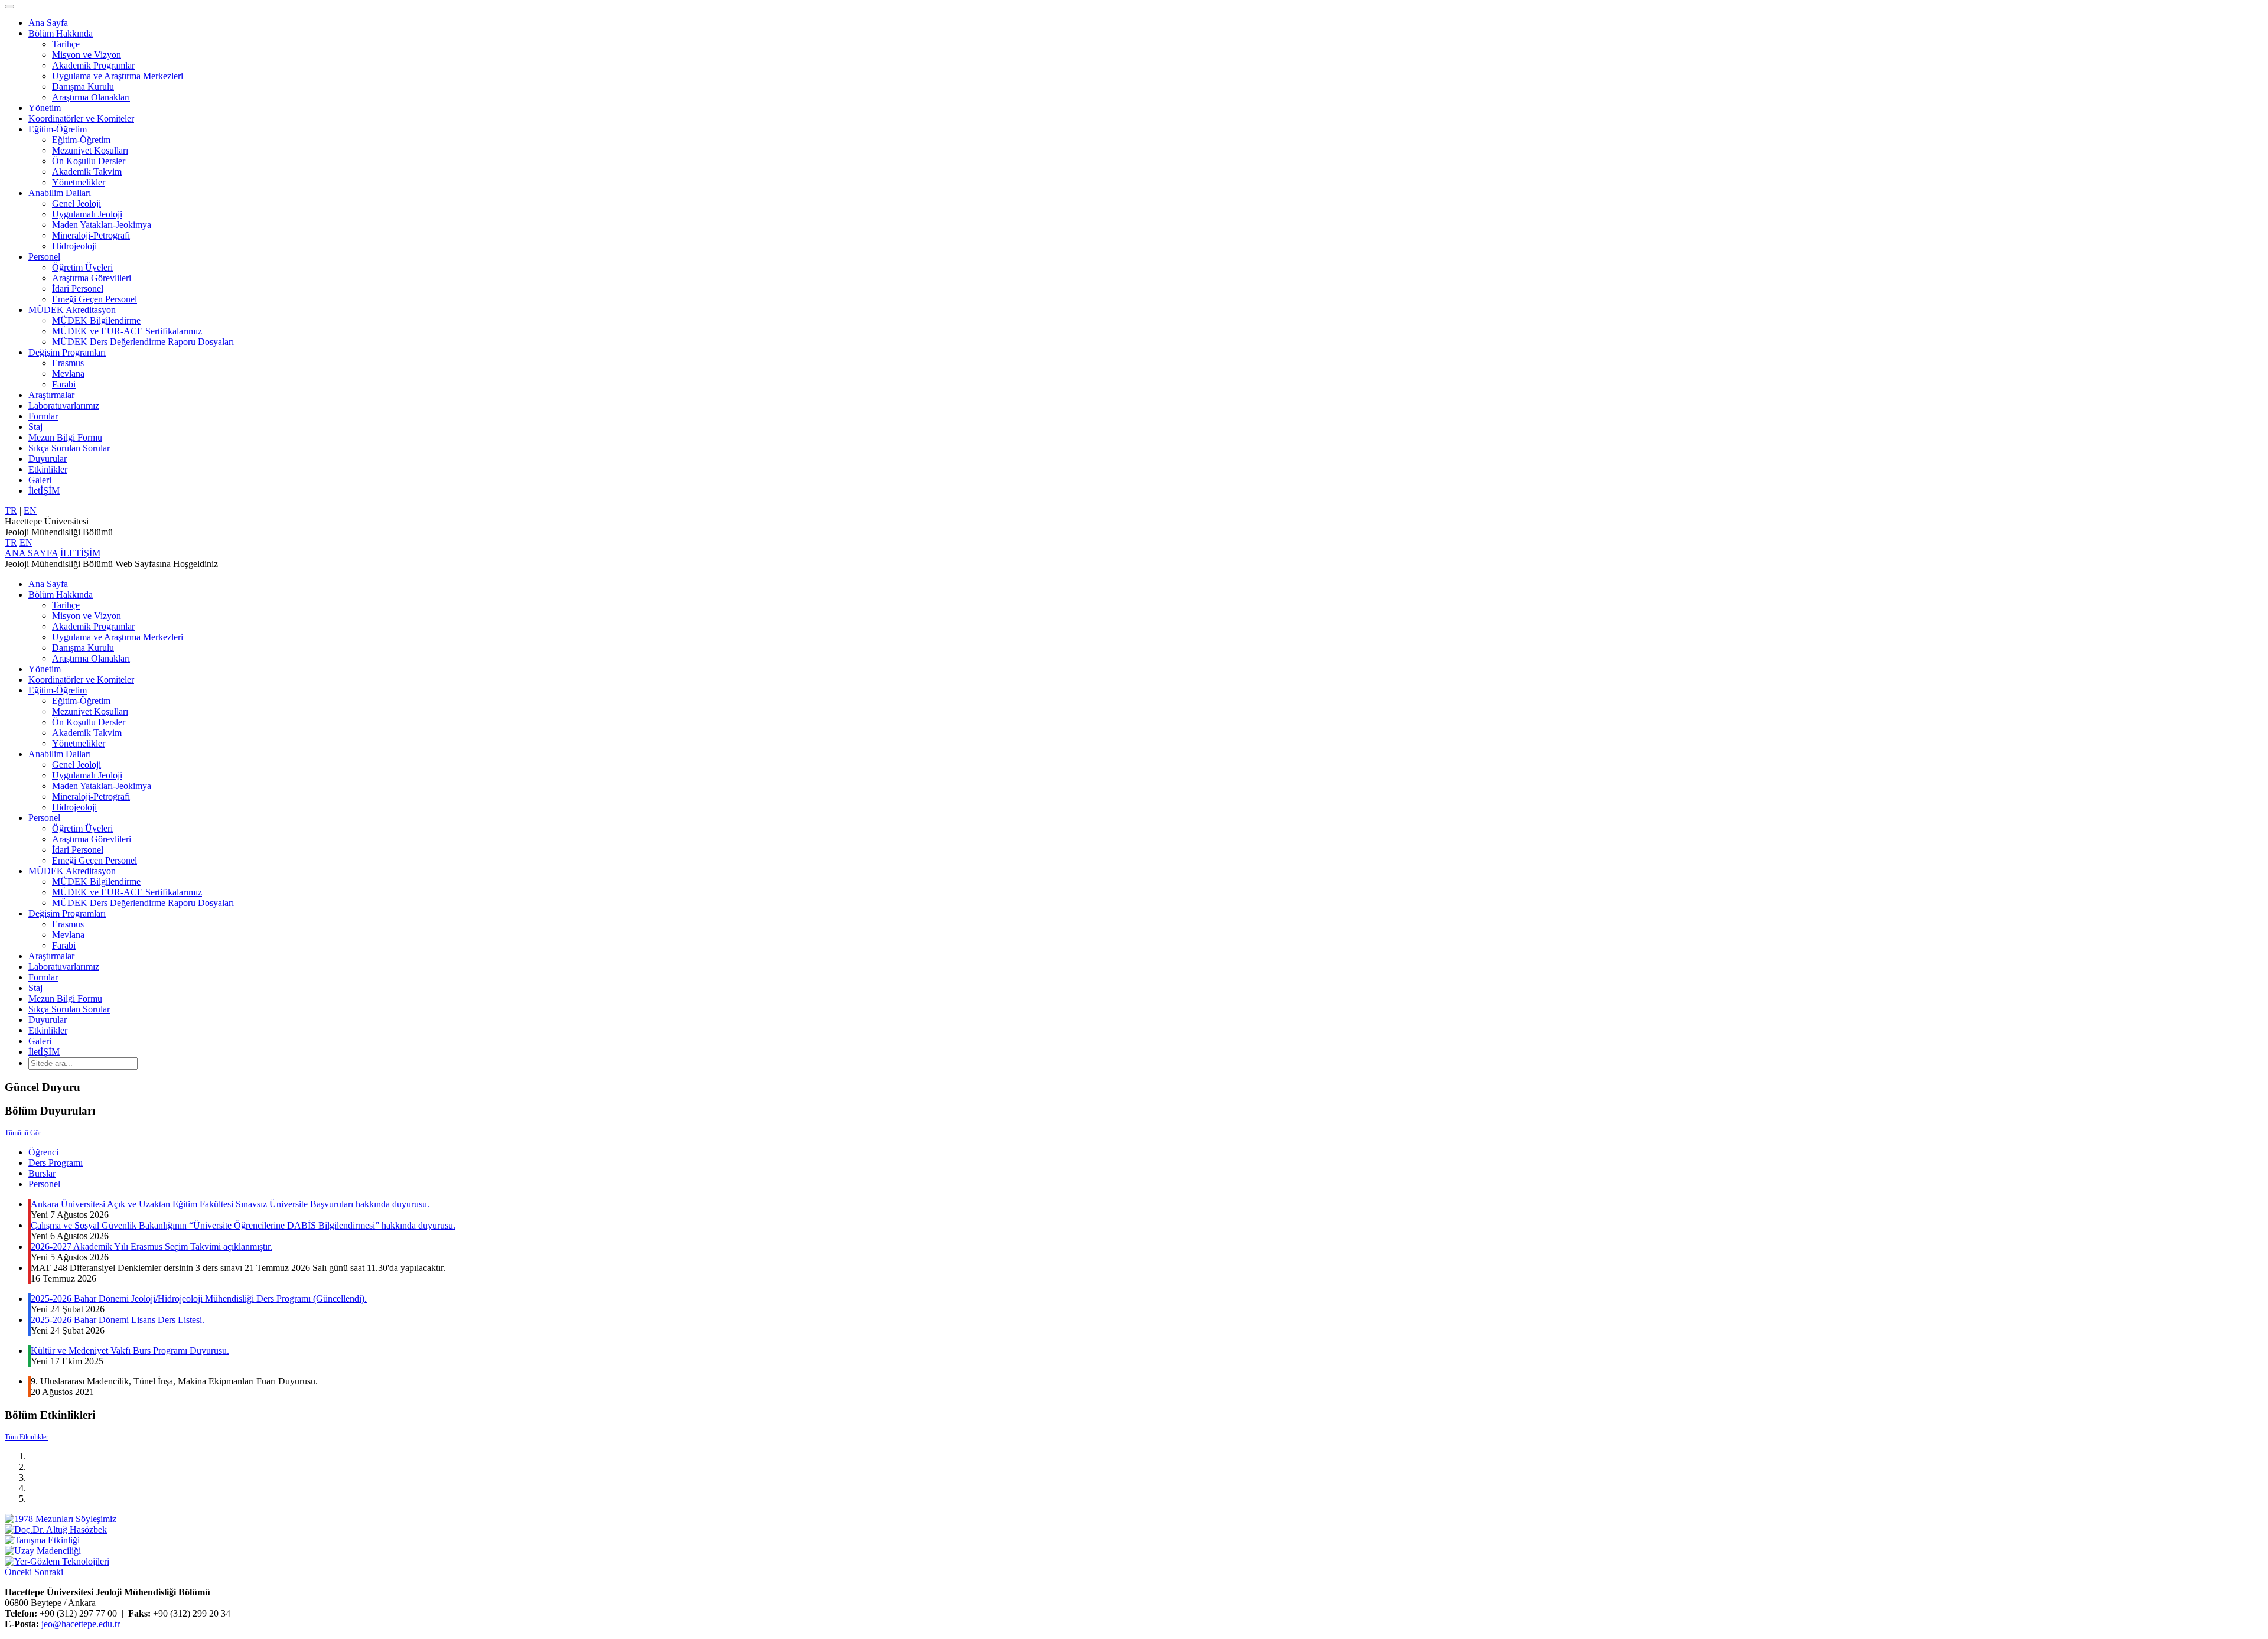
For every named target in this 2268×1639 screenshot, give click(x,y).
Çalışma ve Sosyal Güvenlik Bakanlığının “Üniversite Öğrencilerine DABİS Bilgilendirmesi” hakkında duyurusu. (243, 1225)
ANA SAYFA (31, 553)
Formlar (43, 416)
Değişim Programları (67, 352)
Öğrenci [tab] (43, 1152)
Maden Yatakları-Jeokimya (102, 225)
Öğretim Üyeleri (82, 267)
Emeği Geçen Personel (94, 299)
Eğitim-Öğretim (58, 129)
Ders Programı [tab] (56, 1163)
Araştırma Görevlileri (92, 278)
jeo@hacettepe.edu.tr (81, 1624)
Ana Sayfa (48, 23)
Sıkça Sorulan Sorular (69, 448)
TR (11, 511)
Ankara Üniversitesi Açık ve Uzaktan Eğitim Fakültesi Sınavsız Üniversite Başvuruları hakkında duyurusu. (230, 1204)
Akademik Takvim (87, 172)
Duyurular (48, 459)
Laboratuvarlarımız (64, 405)
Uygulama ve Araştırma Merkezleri (118, 76)
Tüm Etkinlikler (27, 1437)
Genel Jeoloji (76, 203)
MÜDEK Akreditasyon (72, 310)
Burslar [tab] (42, 1173)
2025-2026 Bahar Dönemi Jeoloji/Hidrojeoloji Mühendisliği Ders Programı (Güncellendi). (199, 1299)
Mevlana (68, 374)
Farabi (64, 384)
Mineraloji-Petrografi (91, 235)
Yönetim (45, 108)
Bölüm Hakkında (61, 33)
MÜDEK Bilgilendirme (96, 320)
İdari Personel (78, 289)
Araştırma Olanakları (91, 97)
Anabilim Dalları (60, 193)
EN (30, 511)
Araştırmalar (51, 395)
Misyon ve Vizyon (87, 55)
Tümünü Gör (23, 1133)
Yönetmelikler (79, 182)
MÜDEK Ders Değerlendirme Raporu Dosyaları (143, 342)
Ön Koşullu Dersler (89, 161)
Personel (44, 257)
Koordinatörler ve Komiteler (81, 118)
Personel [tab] (44, 1184)
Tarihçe (66, 44)
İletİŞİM (44, 491)
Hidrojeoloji (74, 246)
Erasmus (68, 363)
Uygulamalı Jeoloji (87, 214)
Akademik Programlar (93, 65)
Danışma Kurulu (83, 87)
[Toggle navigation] (9, 6)
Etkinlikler (48, 469)
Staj (35, 427)
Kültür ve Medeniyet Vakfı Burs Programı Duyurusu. (130, 1350)
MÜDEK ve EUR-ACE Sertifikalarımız (127, 331)
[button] (19, 1572)
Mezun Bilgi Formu (65, 437)
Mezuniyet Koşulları (90, 150)
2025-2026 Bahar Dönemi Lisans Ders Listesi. (118, 1320)
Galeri (40, 480)
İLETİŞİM (80, 553)
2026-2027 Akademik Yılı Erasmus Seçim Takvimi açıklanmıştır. (151, 1247)
